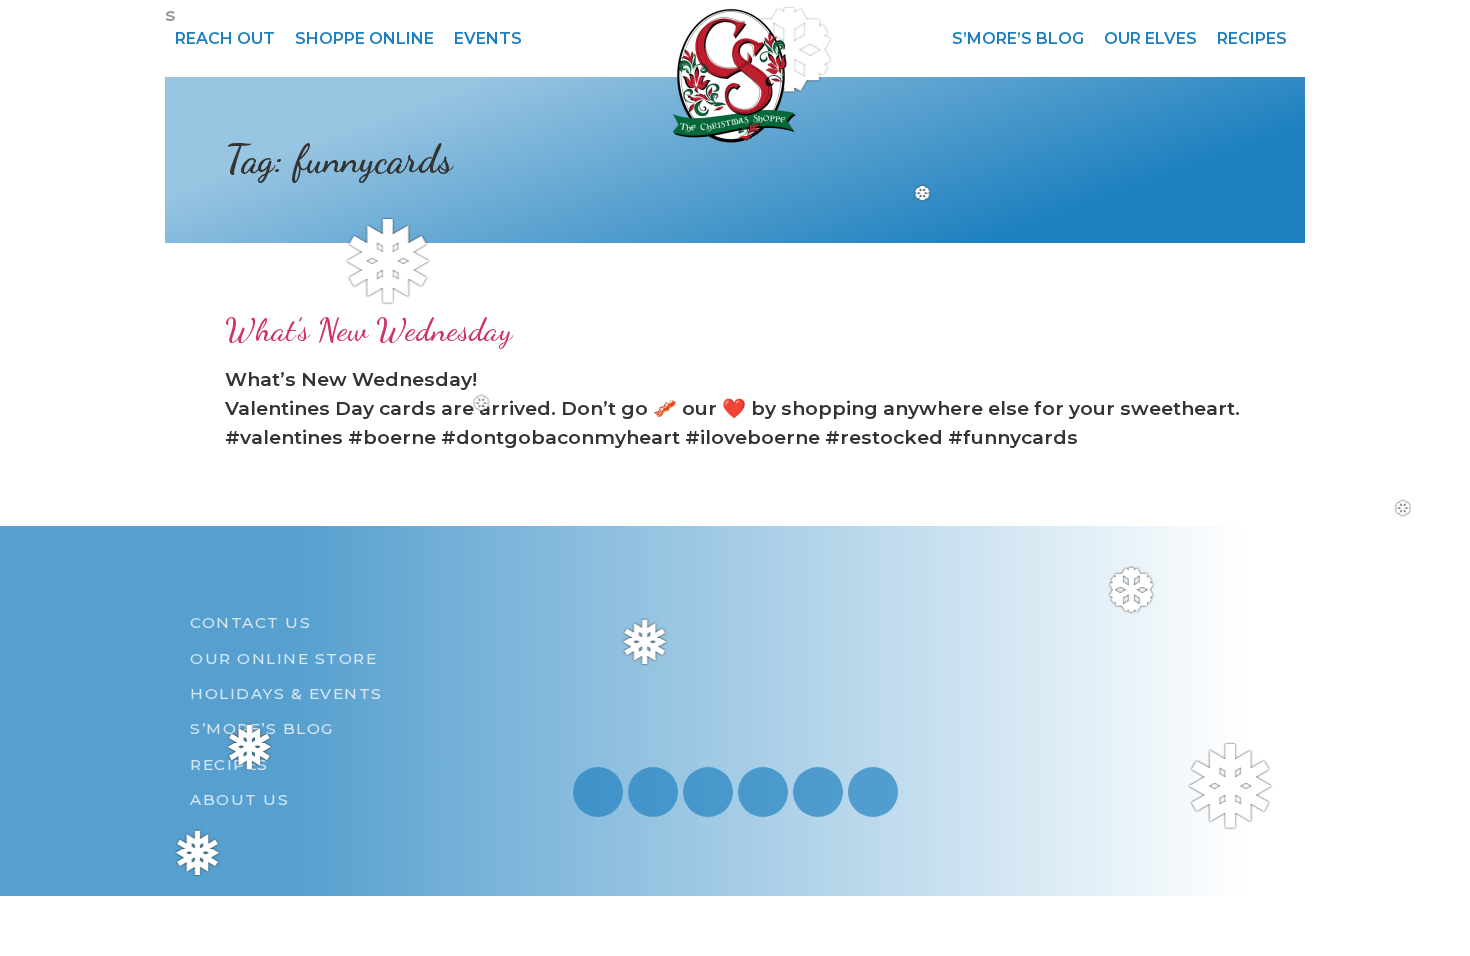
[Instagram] (598, 792)
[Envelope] (818, 792)
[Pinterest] (763, 792)
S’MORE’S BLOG (1018, 38)
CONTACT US (250, 622)
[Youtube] (653, 792)
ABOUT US (239, 799)
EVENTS (488, 38)
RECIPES (1252, 38)
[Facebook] (708, 792)
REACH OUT (225, 38)
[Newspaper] (873, 792)
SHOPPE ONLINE (364, 38)
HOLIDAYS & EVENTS (286, 693)
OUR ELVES (1150, 38)
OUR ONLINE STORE (283, 658)
